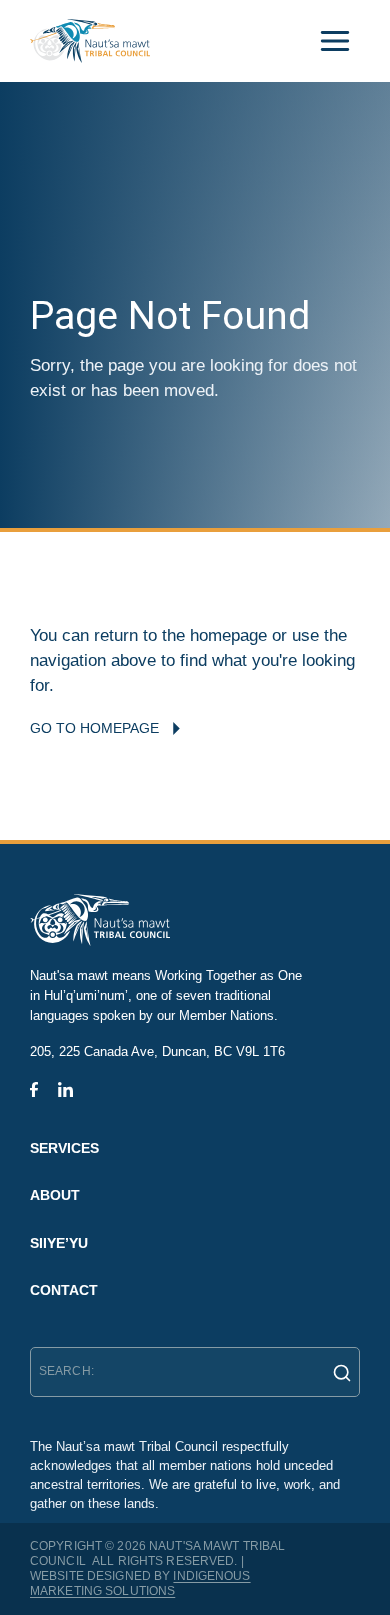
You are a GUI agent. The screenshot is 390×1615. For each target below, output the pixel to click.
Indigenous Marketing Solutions (140, 1583)
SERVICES (64, 1148)
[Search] (336, 1372)
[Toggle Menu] (335, 41)
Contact (64, 1290)
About (55, 1195)
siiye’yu (59, 1243)
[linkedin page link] (65, 1089)
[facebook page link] (34, 1089)
